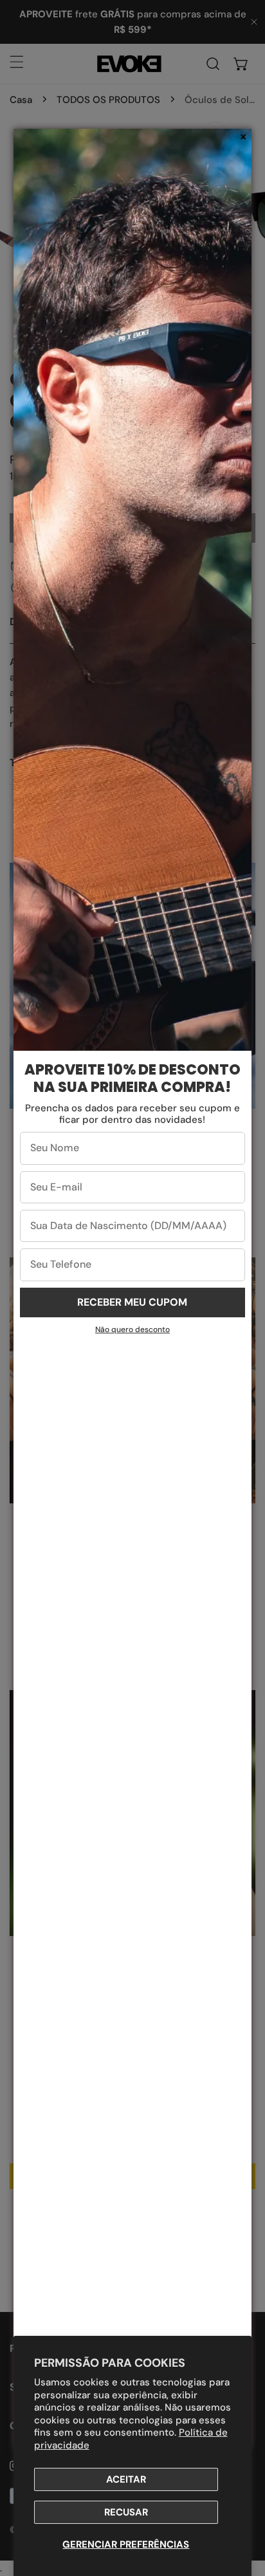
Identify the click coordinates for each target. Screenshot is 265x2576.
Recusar (126, 2512)
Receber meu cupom (132, 1302)
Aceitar (126, 2479)
